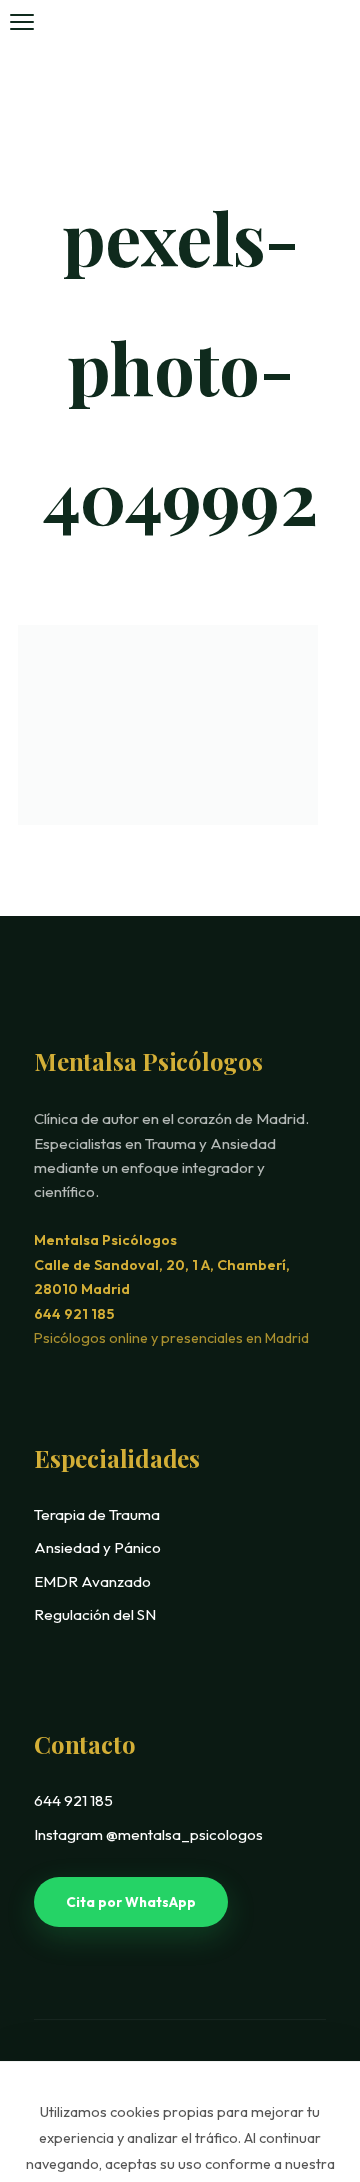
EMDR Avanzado (92, 1581)
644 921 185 (74, 1314)
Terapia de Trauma (97, 1514)
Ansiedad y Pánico (97, 1547)
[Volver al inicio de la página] (303, 2048)
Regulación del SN (95, 1614)
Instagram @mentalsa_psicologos (148, 1834)
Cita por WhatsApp (131, 1902)
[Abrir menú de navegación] (22, 22)
